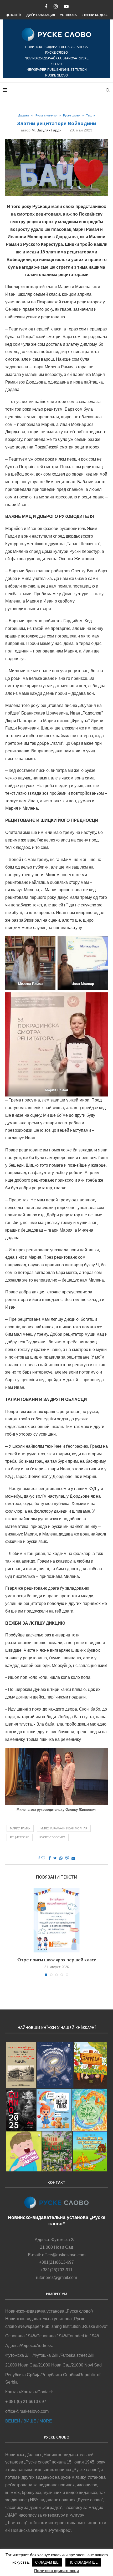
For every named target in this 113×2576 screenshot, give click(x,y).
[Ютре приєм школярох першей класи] (56, 1920)
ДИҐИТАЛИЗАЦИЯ (41, 15)
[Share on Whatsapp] (61, 1858)
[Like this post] (43, 1858)
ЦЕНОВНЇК (14, 15)
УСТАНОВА (68, 15)
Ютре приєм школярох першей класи (56, 1960)
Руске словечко (46, 115)
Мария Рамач (20, 1828)
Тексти (91, 115)
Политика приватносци (56, 2571)
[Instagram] (56, 7)
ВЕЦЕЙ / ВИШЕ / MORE (29, 2421)
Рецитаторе (20, 1837)
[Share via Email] (73, 1858)
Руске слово (71, 115)
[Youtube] (66, 7)
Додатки (24, 115)
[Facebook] (46, 7)
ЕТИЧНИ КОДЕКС (95, 15)
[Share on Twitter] (55, 1858)
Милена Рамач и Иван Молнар (64, 1828)
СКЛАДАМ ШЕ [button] (47, 2562)
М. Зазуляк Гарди (47, 130)
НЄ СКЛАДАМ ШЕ (83, 2562)
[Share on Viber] (67, 1858)
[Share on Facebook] (50, 1858)
